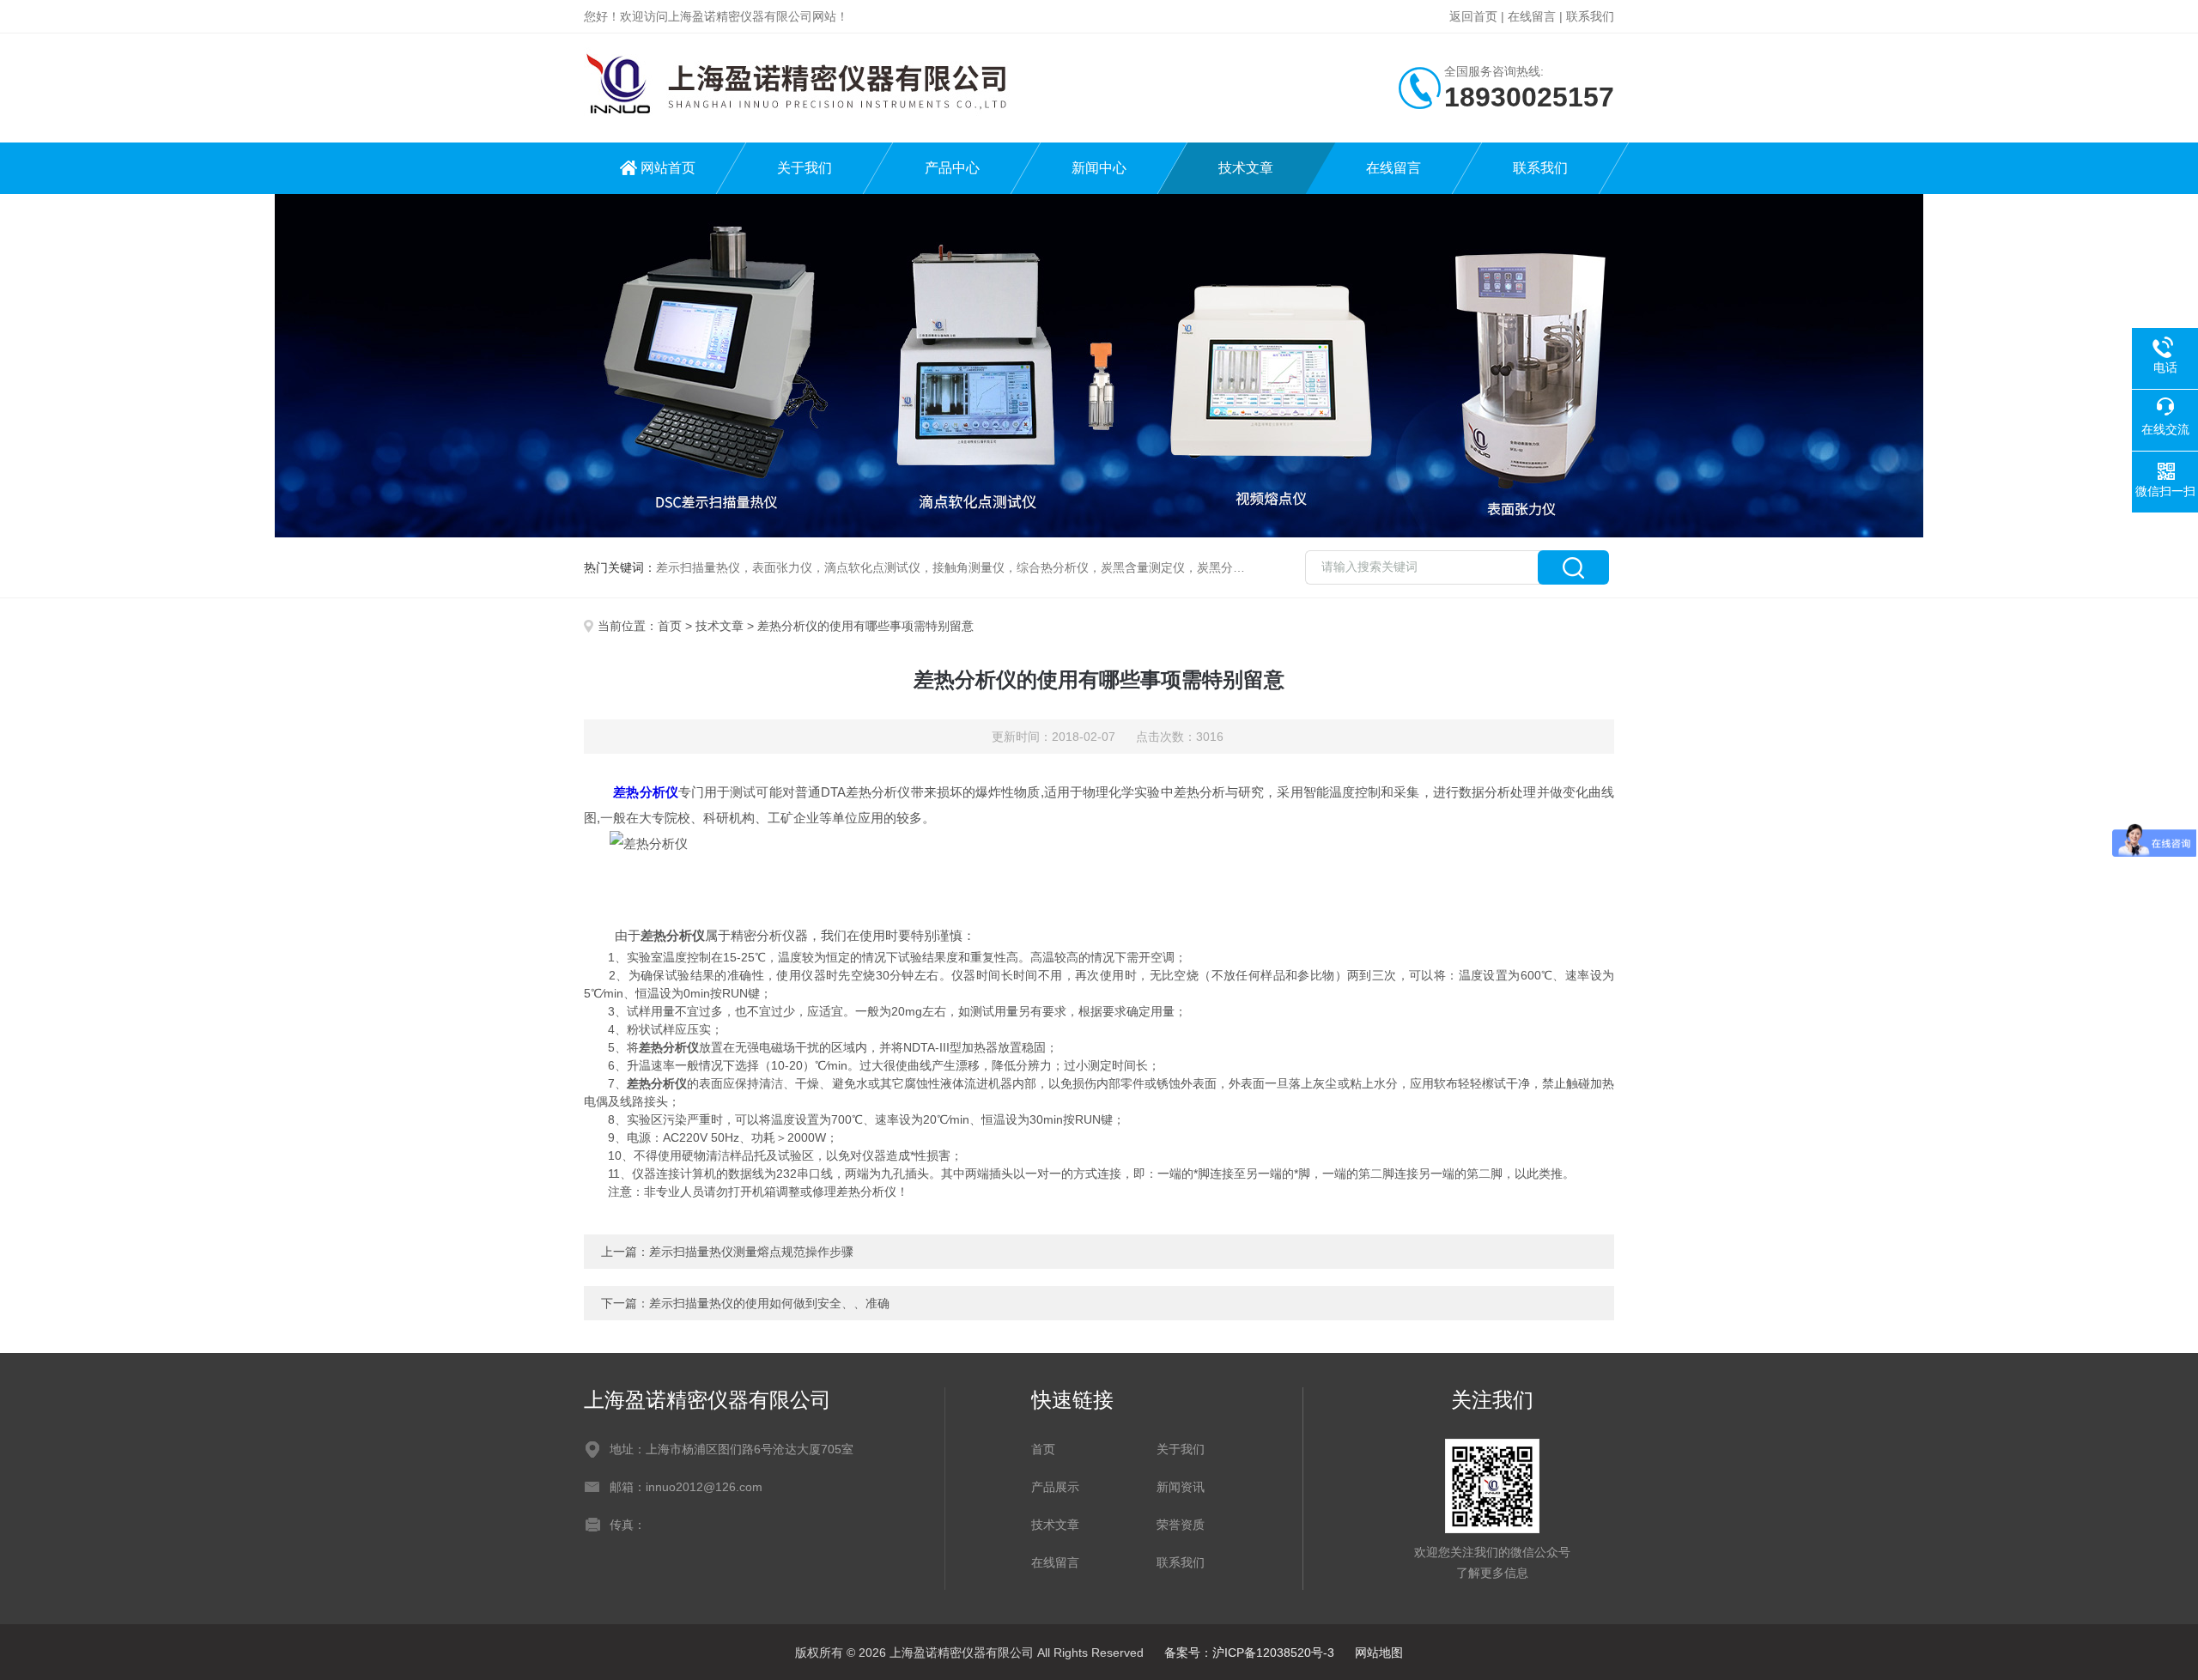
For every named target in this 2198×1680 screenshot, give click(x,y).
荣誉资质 (1181, 1525)
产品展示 (1055, 1487)
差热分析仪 (646, 792)
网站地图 (1379, 1653)
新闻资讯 (1181, 1487)
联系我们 (1590, 16)
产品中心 (952, 168)
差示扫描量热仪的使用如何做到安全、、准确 (769, 1303)
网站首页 (668, 168)
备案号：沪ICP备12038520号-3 (1249, 1653)
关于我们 (805, 168)
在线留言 (1532, 16)
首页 (670, 626)
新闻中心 (1099, 168)
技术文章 (1246, 168)
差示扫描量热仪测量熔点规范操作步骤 (751, 1252)
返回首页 (1473, 16)
